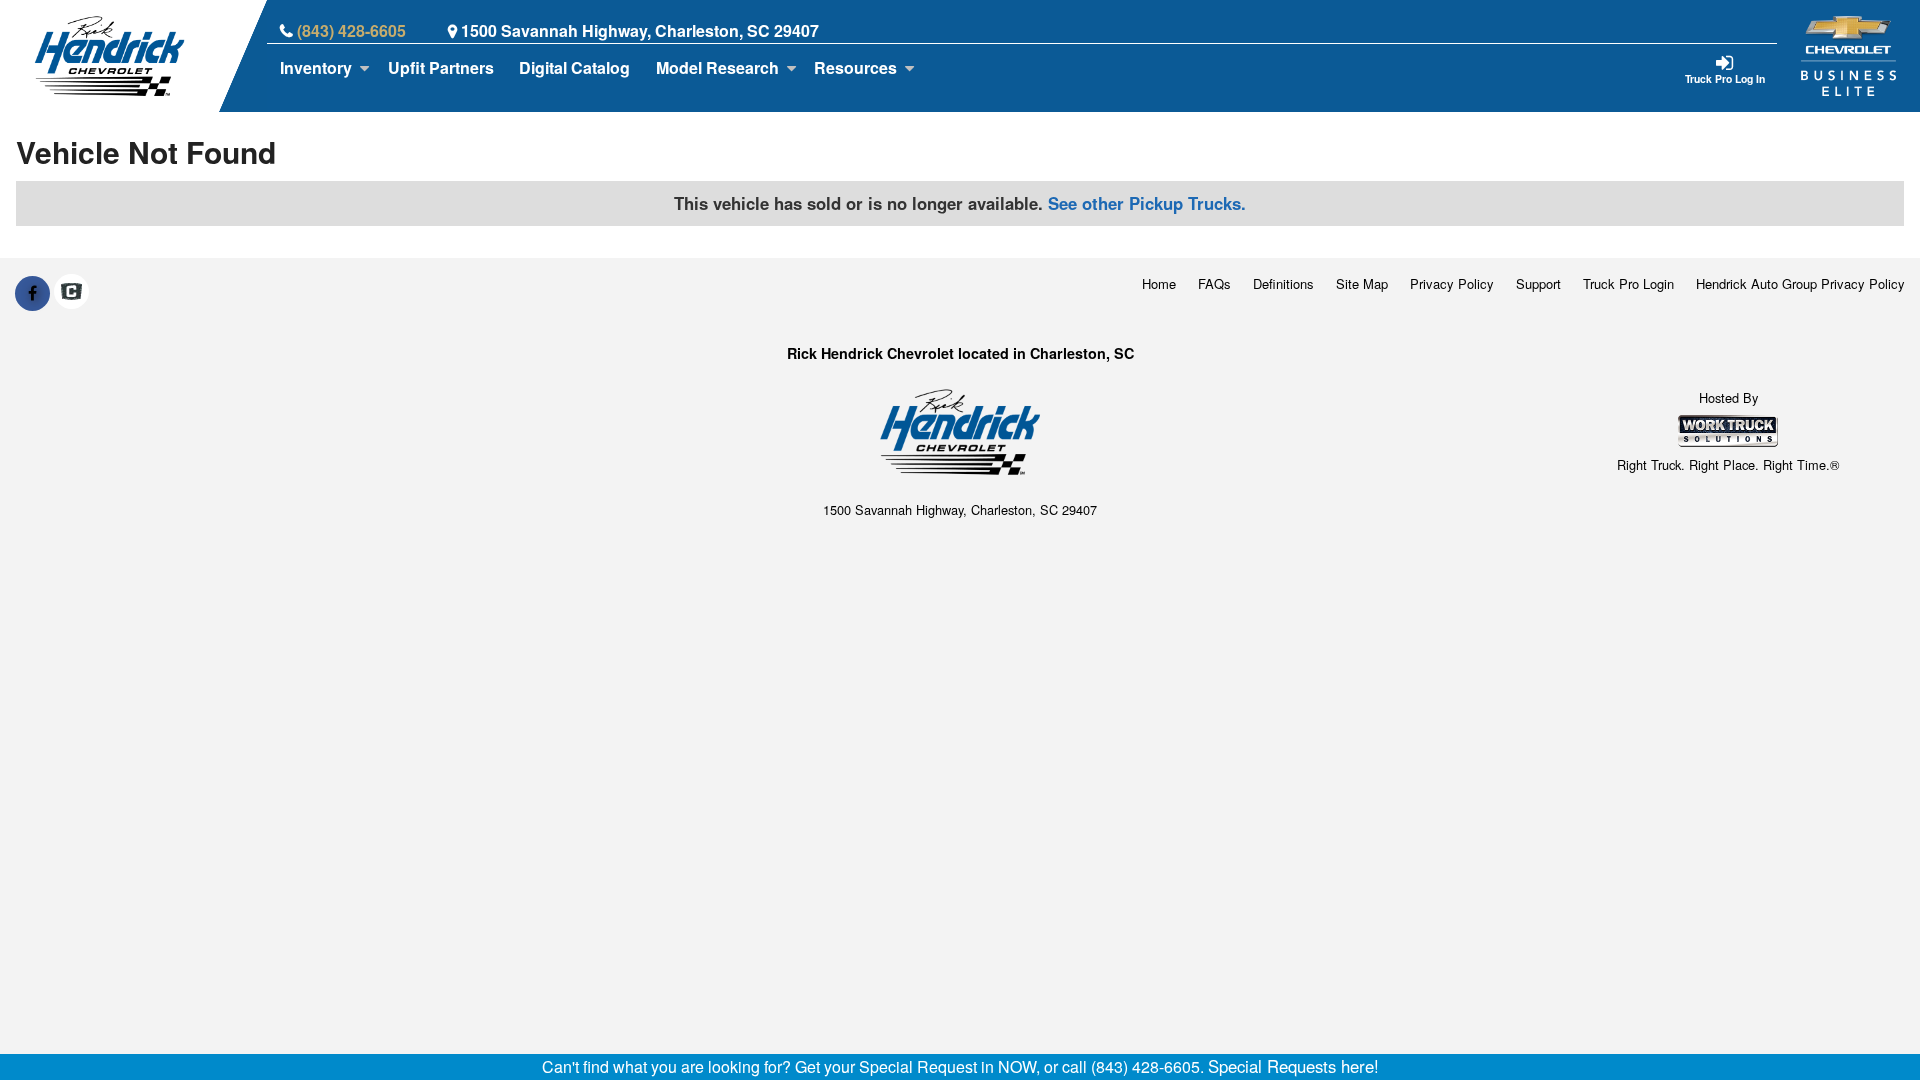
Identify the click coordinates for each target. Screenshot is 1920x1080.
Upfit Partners (441, 67)
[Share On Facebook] (32, 293)
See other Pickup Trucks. (1147, 203)
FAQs (1214, 283)
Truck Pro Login (1628, 283)
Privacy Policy (1452, 283)
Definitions (1283, 283)
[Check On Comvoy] (71, 293)
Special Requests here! (1293, 1066)
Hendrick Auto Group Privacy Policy (1800, 283)
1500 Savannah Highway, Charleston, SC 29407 (640, 30)
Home (1159, 283)
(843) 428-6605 (351, 30)
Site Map (1362, 283)
